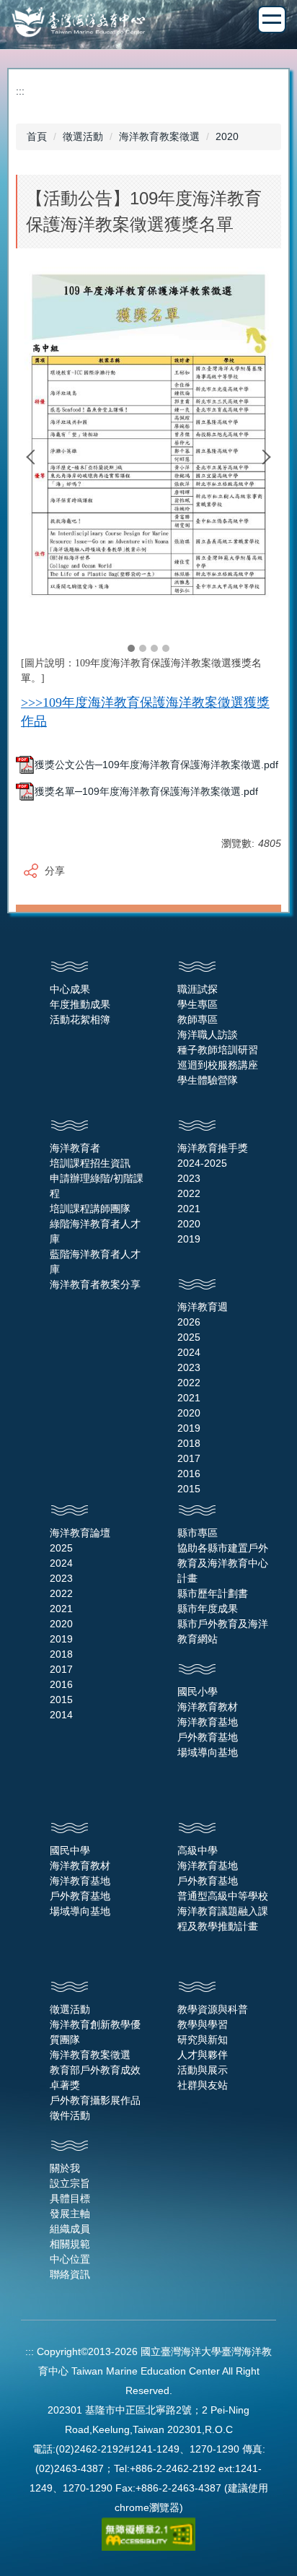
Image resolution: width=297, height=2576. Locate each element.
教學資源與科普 (213, 2009)
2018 (189, 1443)
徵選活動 (83, 136)
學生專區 (198, 1004)
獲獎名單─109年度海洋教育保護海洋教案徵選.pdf (146, 791)
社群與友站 (203, 2085)
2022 (189, 1193)
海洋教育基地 (208, 1722)
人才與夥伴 (203, 2055)
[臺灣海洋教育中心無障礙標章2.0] (148, 2533)
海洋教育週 (203, 1307)
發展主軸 (70, 2214)
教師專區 (198, 1019)
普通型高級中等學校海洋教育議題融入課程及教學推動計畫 (223, 1911)
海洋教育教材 (208, 1707)
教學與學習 (203, 2024)
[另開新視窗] (148, 446)
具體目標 (70, 2198)
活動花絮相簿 (80, 1019)
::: (20, 91)
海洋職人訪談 (208, 1035)
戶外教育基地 (208, 1737)
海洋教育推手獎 (213, 1148)
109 (52, 702)
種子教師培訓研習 (218, 1050)
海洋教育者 (75, 1148)
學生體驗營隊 (208, 1080)
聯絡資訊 (70, 2274)
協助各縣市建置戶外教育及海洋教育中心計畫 (223, 1563)
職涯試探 (198, 989)
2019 (189, 1239)
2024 (189, 1352)
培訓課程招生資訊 (90, 1163)
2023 (189, 1178)
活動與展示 (203, 2070)
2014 (61, 1715)
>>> (32, 702)
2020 (227, 136)
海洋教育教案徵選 (159, 136)
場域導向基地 (208, 1752)
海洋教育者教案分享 (95, 1284)
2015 (189, 1489)
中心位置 (70, 2259)
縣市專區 (198, 1533)
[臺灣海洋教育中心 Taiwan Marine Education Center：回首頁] (148, 23)
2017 (189, 1458)
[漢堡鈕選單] (272, 19)
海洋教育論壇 (80, 1533)
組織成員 (70, 2229)
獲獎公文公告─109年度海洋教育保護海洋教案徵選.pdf (156, 765)
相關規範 (70, 2244)
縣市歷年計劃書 (213, 1593)
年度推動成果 (80, 1004)
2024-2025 (202, 1163)
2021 (189, 1209)
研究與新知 (203, 2040)
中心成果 (70, 989)
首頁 (37, 136)
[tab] (131, 648)
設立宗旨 (70, 2183)
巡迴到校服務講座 (218, 1065)
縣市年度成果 (208, 1609)
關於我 (65, 2168)
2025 (189, 1337)
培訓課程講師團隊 (90, 1209)
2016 (189, 1474)
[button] (34, 457)
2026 (189, 1322)
